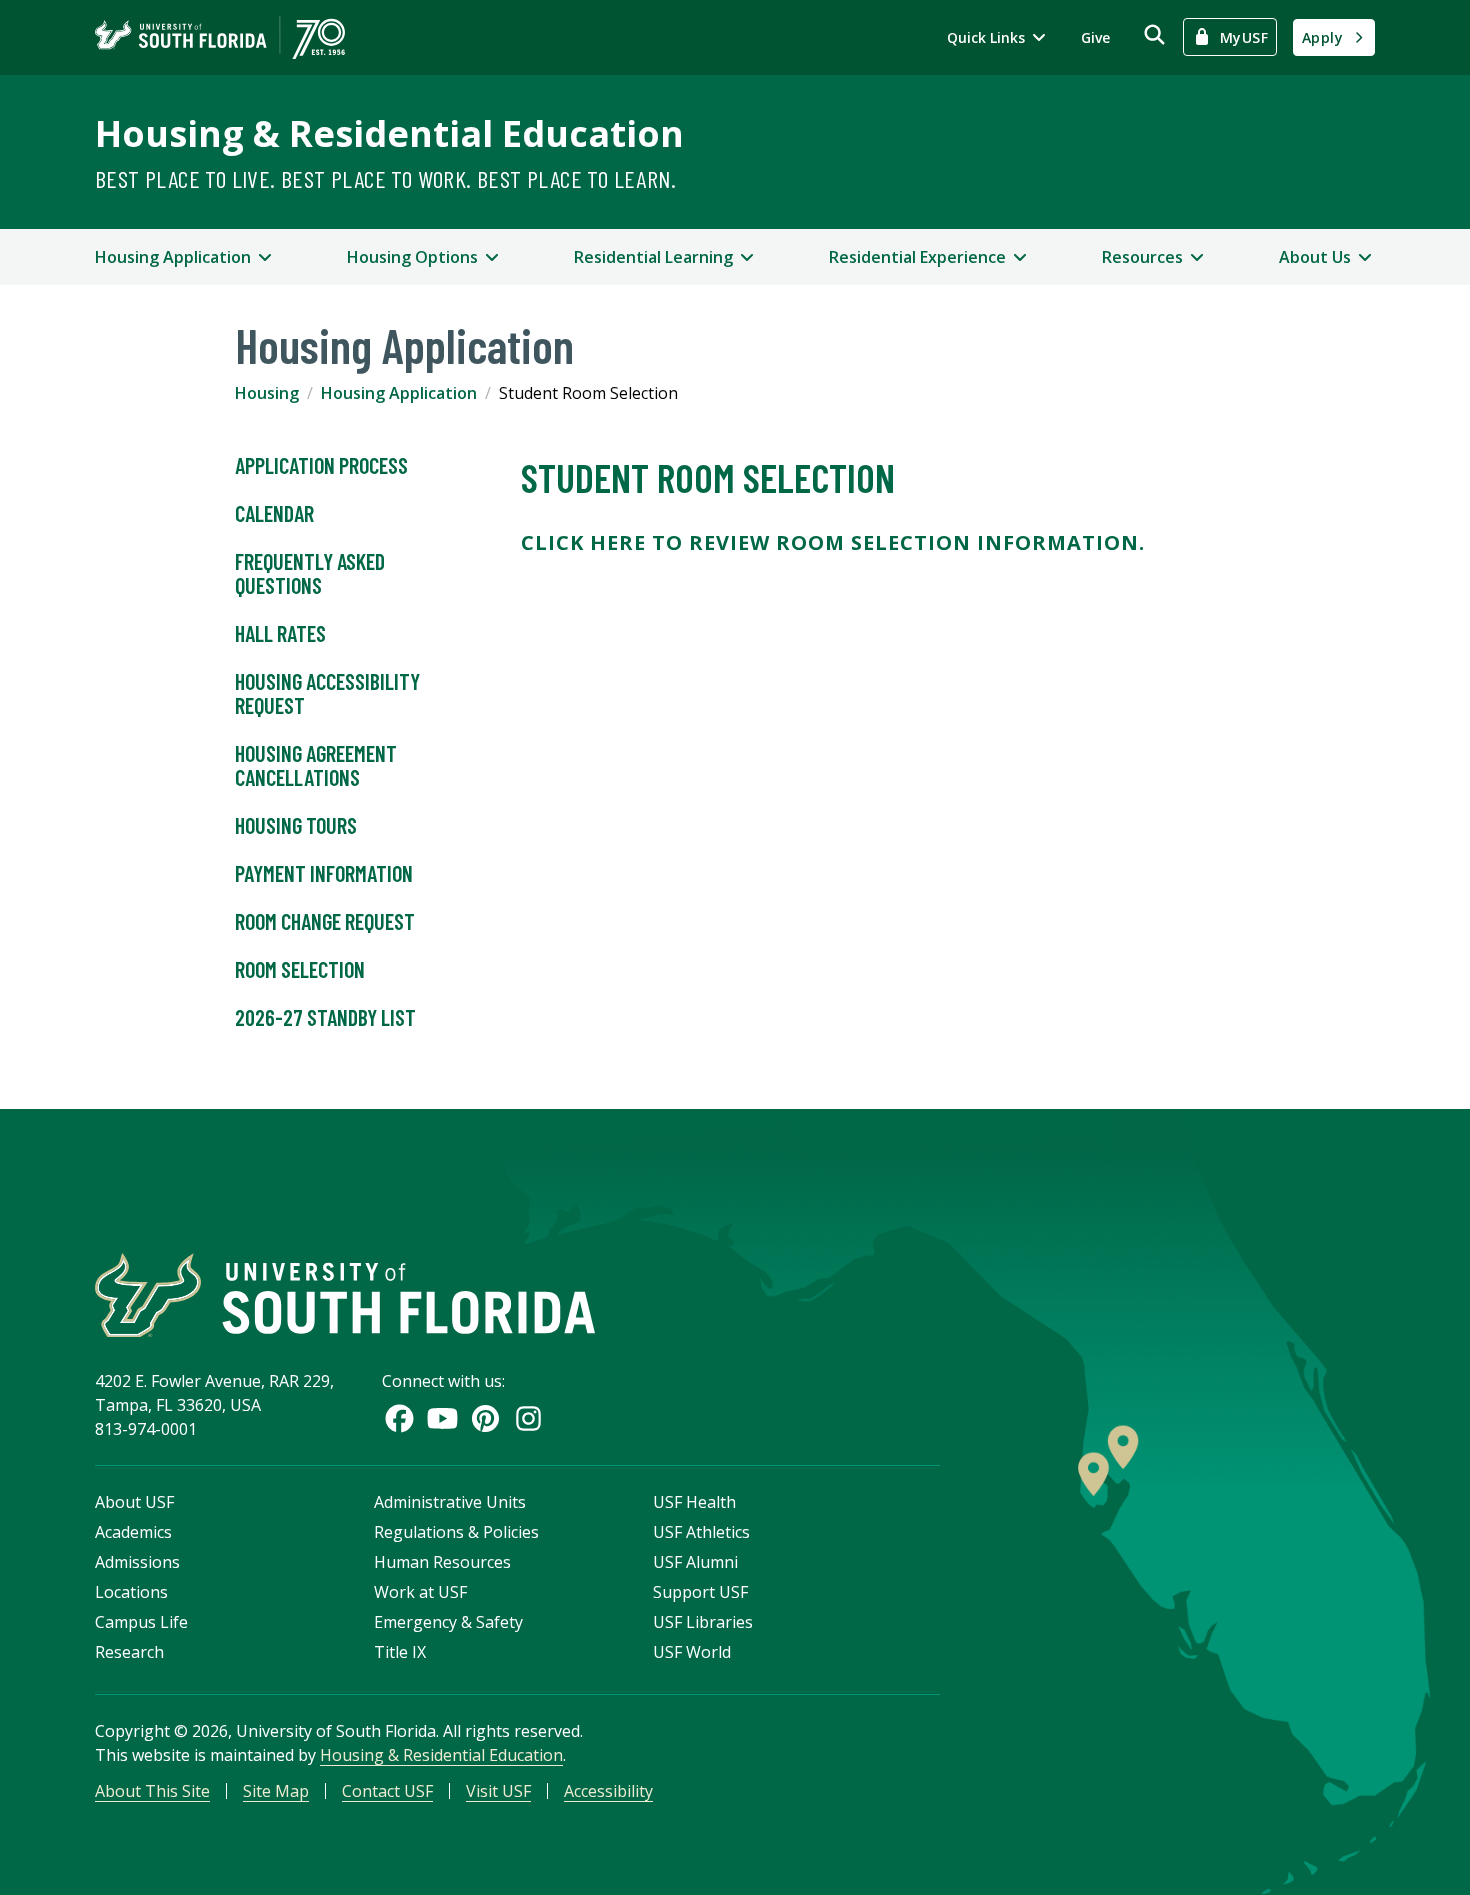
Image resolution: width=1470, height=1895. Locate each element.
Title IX (400, 1652)
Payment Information (324, 873)
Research (129, 1652)
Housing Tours (296, 825)
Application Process (321, 465)
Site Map (276, 1791)
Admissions (137, 1562)
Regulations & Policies (456, 1532)
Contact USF (387, 1791)
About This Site (152, 1791)
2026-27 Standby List (325, 1017)
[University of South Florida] (345, 1295)
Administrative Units (450, 1502)
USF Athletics (701, 1532)
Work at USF (420, 1592)
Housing (267, 393)
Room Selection (300, 969)
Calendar (274, 513)
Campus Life (141, 1622)
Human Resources (442, 1562)
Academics (133, 1532)
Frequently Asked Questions (310, 573)
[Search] (1154, 34)
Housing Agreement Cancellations (316, 765)
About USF (134, 1502)
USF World (692, 1652)
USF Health (694, 1502)
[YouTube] (442, 1418)
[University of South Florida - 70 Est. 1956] (220, 37)
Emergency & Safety (448, 1622)
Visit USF (498, 1791)
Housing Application (399, 393)
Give (1095, 37)
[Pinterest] (485, 1418)
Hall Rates (280, 633)
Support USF (700, 1592)
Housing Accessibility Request (327, 693)
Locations (131, 1592)
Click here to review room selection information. (833, 542)
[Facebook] (399, 1418)
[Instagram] (528, 1418)
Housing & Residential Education (389, 133)
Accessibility (608, 1791)
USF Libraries (703, 1622)
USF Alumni (695, 1562)
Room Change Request (325, 921)
